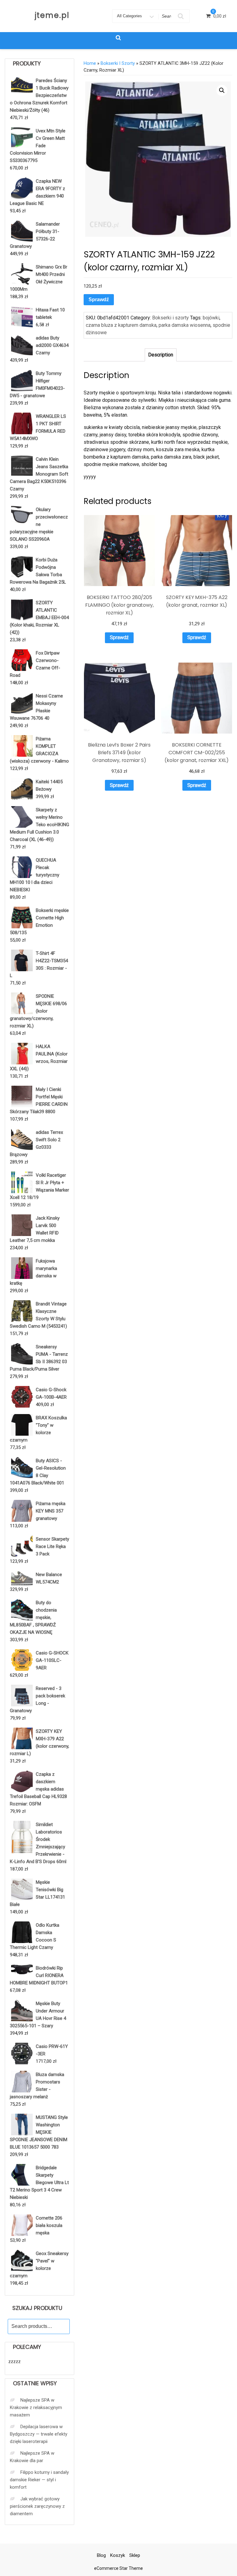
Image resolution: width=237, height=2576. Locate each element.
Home (90, 63)
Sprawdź (99, 300)
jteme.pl (52, 15)
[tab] (161, 355)
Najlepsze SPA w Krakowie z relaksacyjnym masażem (36, 2407)
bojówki (211, 318)
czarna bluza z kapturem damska (121, 325)
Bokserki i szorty (118, 63)
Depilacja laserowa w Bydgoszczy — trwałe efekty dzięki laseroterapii (39, 2434)
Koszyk (118, 2555)
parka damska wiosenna (185, 325)
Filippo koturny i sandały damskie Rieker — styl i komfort (39, 2480)
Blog (101, 2555)
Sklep (135, 2555)
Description (161, 355)
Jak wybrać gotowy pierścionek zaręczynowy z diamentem (37, 2506)
